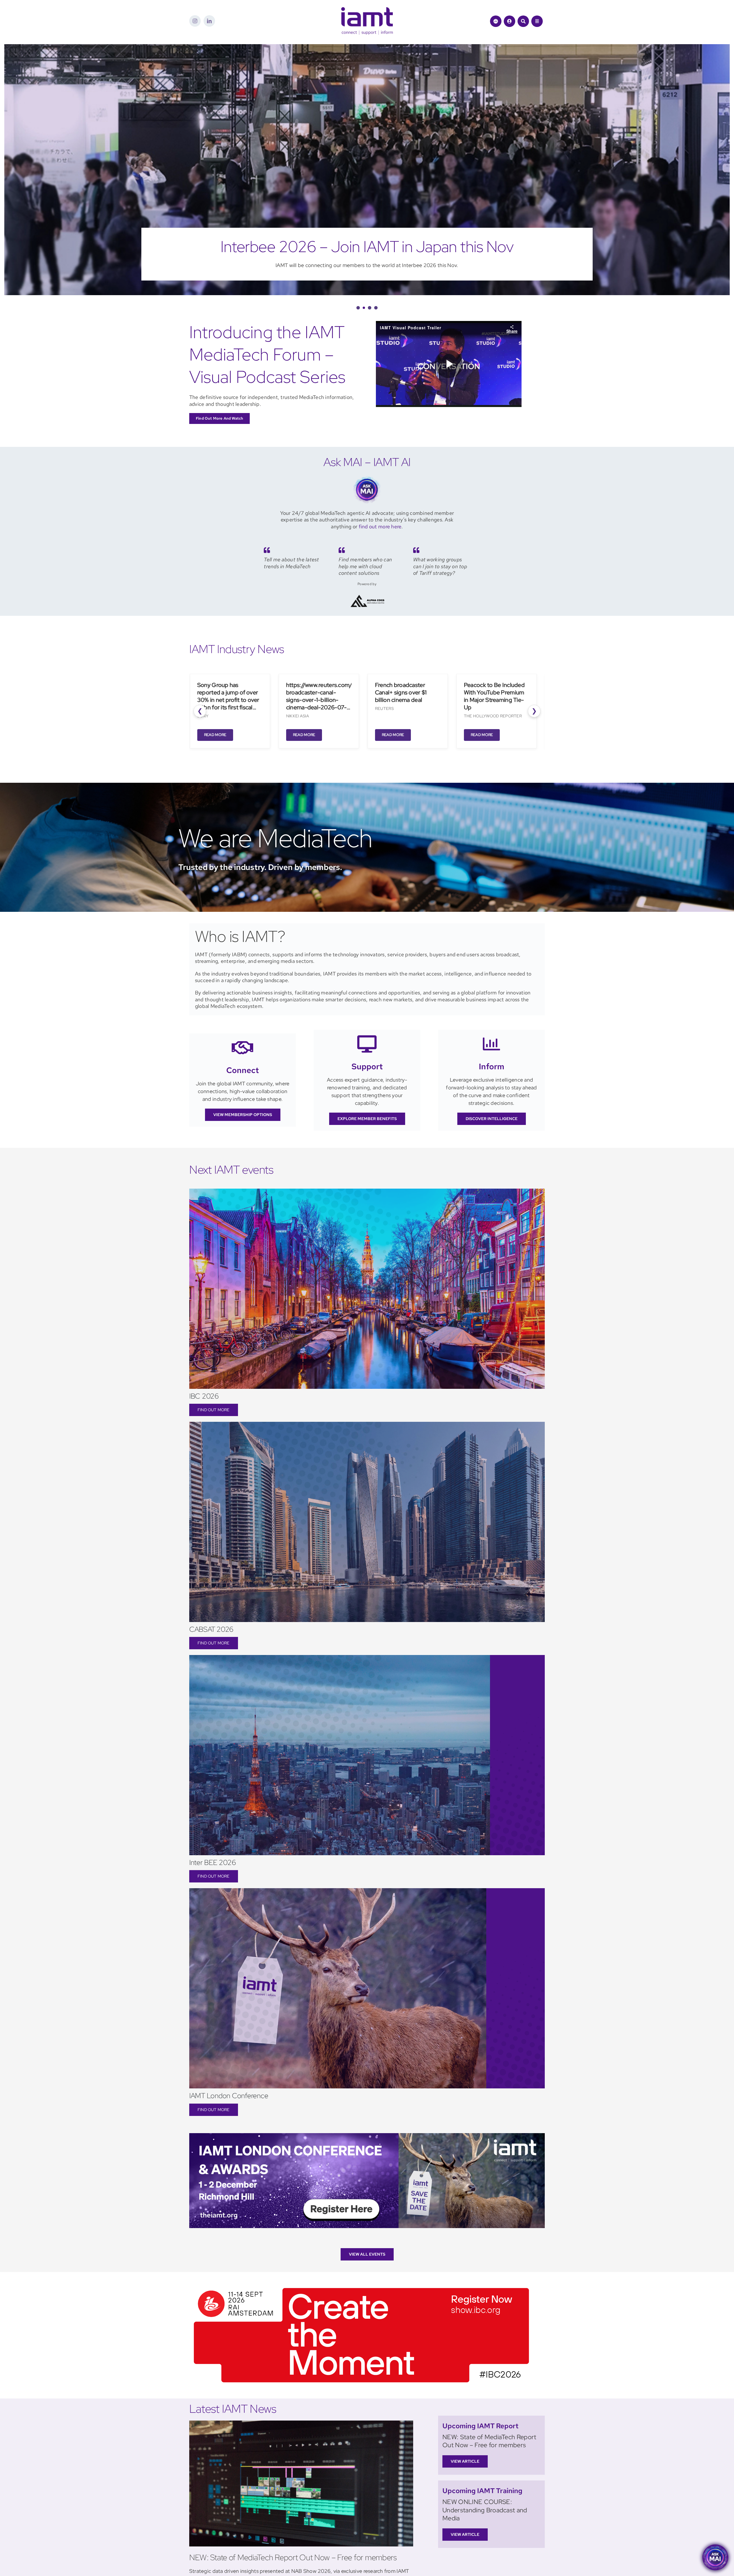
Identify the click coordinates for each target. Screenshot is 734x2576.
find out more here (380, 526)
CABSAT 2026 (211, 1629)
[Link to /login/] (509, 21)
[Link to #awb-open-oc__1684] (537, 21)
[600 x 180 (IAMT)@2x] (361, 2286)
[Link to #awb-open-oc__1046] (523, 21)
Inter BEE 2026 (213, 1863)
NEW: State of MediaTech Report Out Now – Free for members (293, 2557)
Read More (212, 735)
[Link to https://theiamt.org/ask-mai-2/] (496, 21)
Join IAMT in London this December (367, 247)
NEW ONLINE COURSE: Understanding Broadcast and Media (485, 2510)
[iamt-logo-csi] (367, 10)
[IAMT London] (367, 2136)
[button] (358, 308)
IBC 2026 (204, 1396)
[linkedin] (209, 21)
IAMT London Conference (229, 2096)
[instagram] (195, 21)
